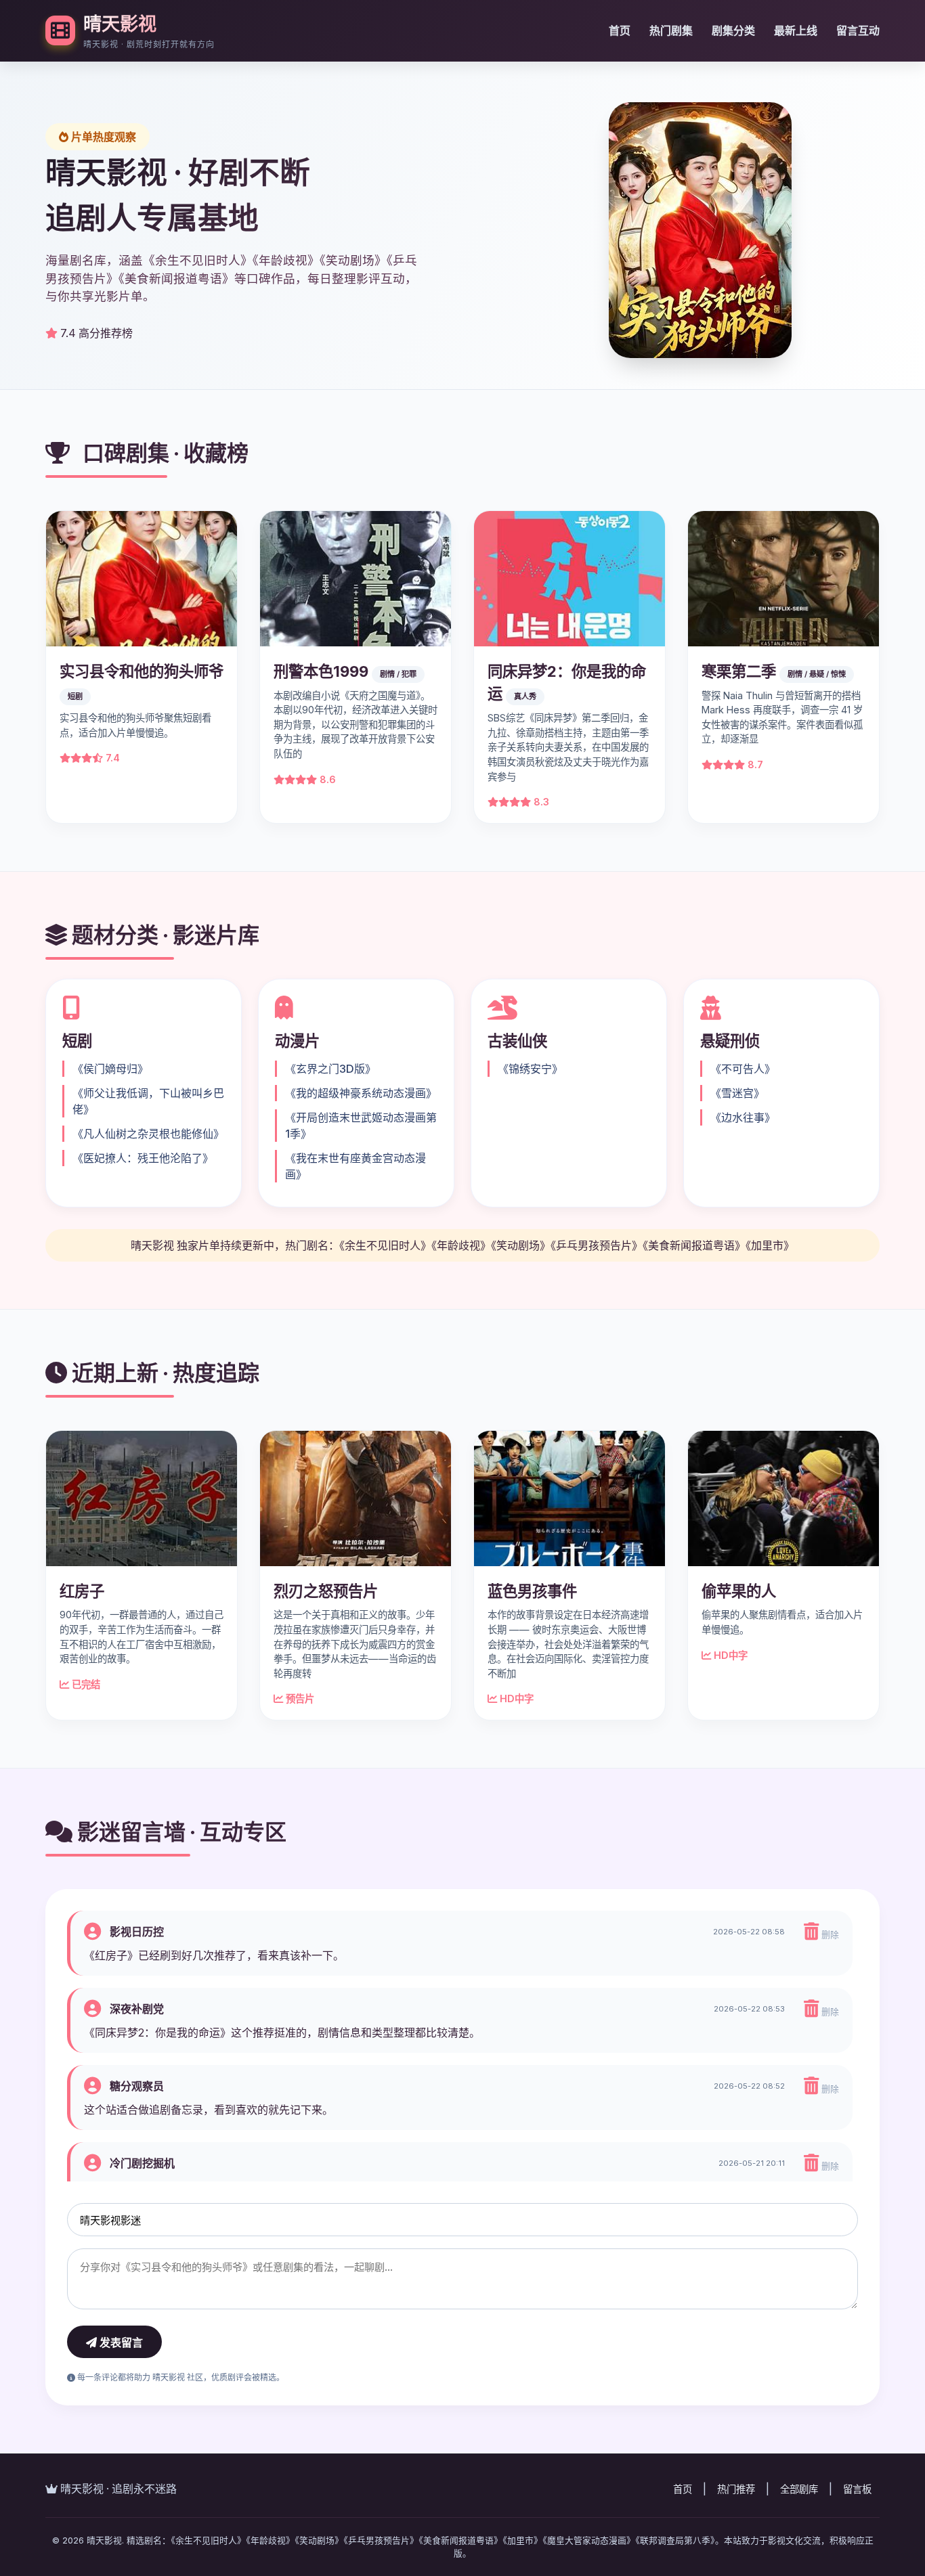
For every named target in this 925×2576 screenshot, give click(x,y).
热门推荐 (736, 2489)
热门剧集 (671, 30)
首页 (620, 30)
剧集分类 (733, 30)
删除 (829, 1935)
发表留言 (120, 2343)
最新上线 (796, 30)
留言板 (857, 2489)
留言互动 (858, 30)
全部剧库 (799, 2489)
